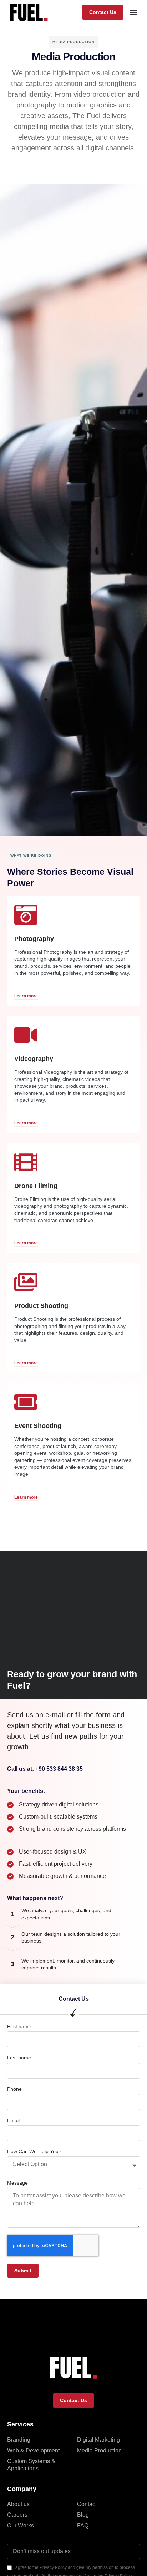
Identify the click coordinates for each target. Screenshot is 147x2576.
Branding (19, 2440)
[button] (103, 12)
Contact (87, 2504)
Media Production (99, 2450)
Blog (83, 2515)
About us (18, 2504)
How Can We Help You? (34, 2151)
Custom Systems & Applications (31, 2465)
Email (13, 2120)
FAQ (83, 2525)
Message (17, 2183)
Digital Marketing (98, 2440)
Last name (19, 2058)
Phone (14, 2089)
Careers (17, 2515)
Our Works (21, 2525)
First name (19, 2026)
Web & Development (33, 2450)
